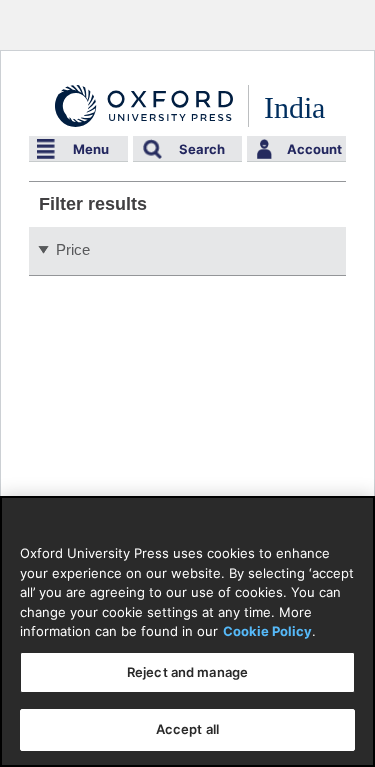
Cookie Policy (267, 631)
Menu (91, 149)
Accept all (187, 729)
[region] (187, 631)
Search (202, 149)
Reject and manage (187, 672)
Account (314, 149)
